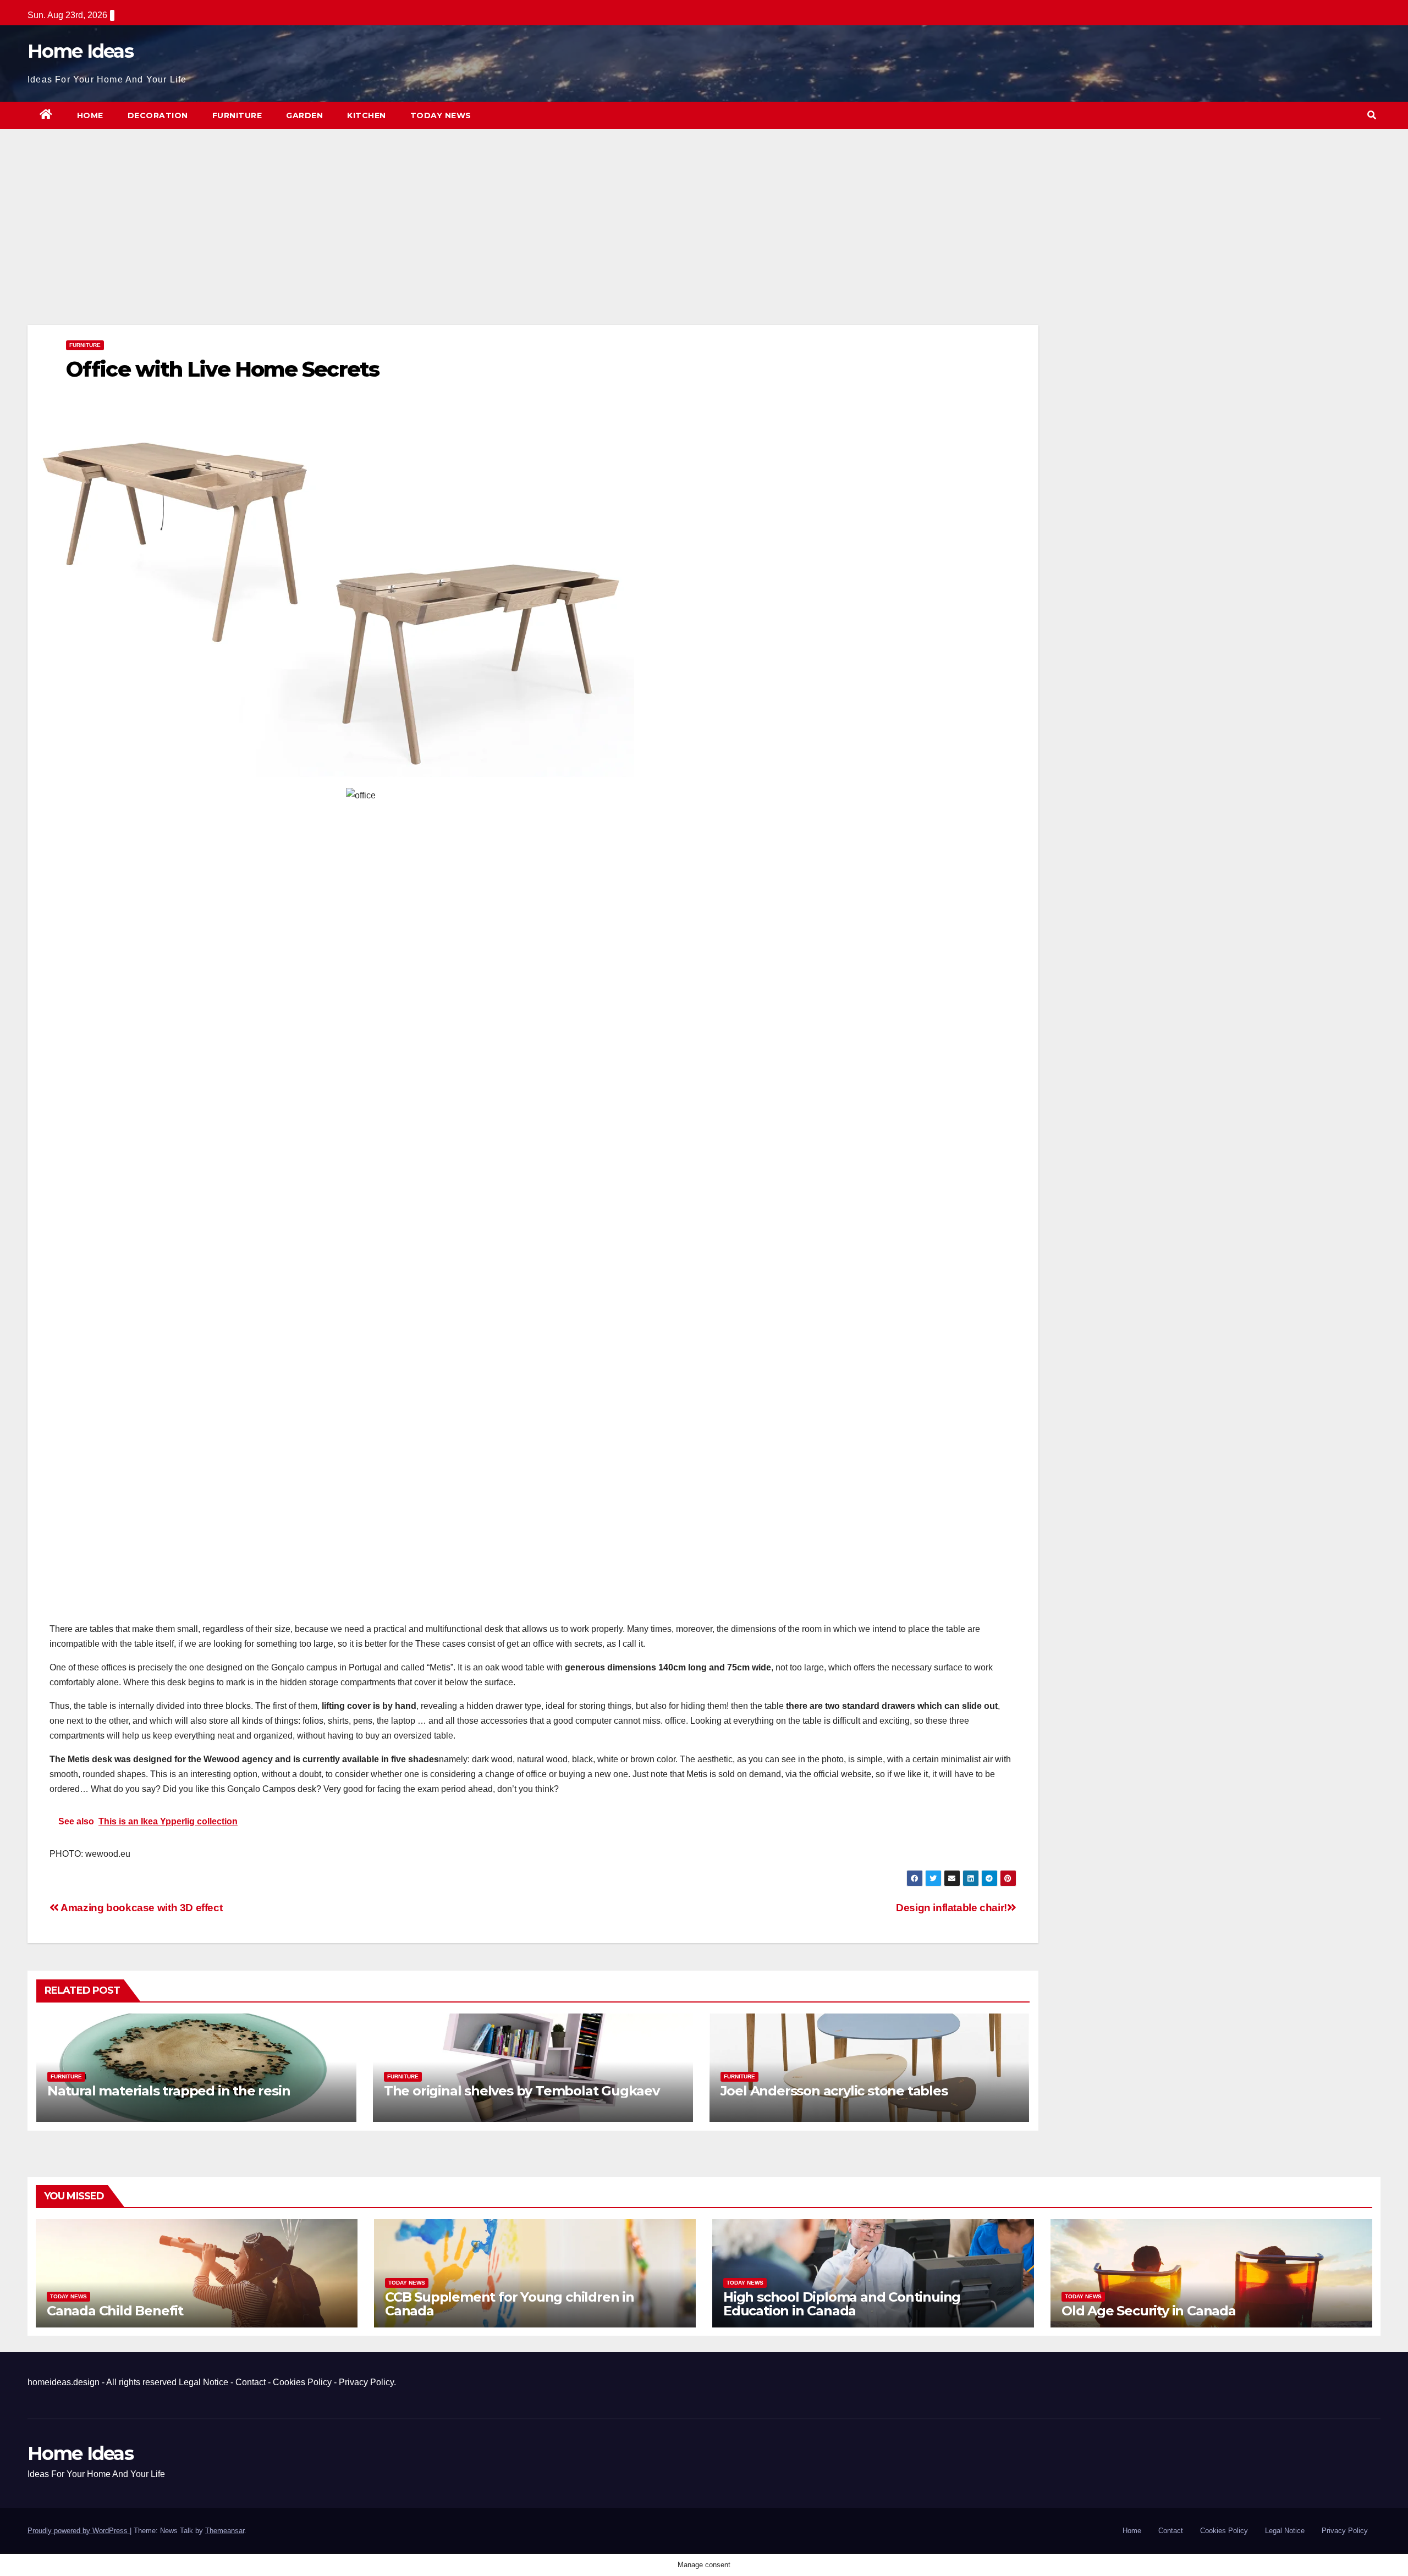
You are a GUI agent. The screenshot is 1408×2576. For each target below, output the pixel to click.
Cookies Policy (302, 2382)
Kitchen (367, 115)
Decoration (158, 115)
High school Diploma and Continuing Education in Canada (842, 2304)
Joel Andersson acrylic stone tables (834, 2091)
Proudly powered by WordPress (79, 2531)
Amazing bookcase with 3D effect (141, 1908)
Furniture (237, 115)
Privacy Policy (366, 2382)
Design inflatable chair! (952, 1908)
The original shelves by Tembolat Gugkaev (522, 2091)
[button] (1372, 115)
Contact (251, 2382)
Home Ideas (80, 51)
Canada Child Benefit (115, 2311)
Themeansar (225, 2531)
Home (90, 115)
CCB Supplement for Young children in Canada (510, 2304)
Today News (441, 115)
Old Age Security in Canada (1149, 2311)
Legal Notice (204, 2382)
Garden (304, 115)
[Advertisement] (533, 244)
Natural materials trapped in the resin (169, 2091)
